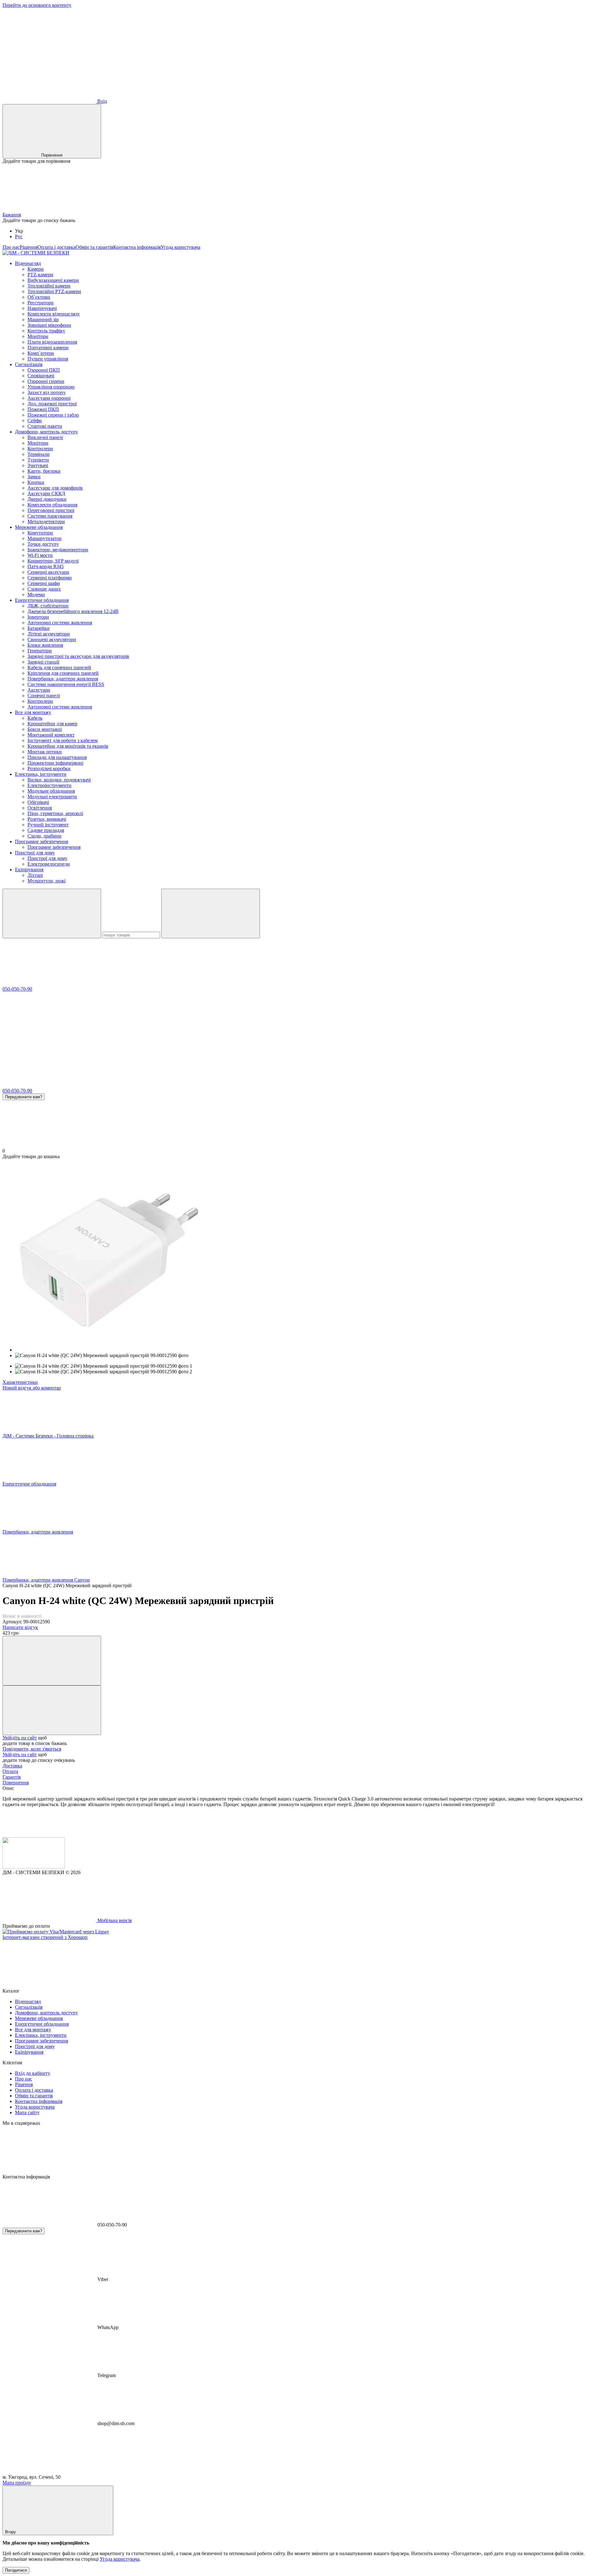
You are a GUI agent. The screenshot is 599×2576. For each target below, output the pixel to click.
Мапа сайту (27, 2112)
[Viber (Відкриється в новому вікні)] (236, 53)
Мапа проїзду (17, 2483)
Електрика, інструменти (41, 774)
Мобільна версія (114, 1920)
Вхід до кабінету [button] (33, 2073)
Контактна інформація (137, 247)
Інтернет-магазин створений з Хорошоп (45, 1937)
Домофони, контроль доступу (46, 432)
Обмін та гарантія (94, 247)
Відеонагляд (28, 263)
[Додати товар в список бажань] (52, 1710)
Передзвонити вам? (24, 1097)
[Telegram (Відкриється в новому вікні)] (143, 53)
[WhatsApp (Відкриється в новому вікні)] (330, 53)
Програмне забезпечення (41, 841)
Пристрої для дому (35, 853)
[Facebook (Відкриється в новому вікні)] (49, 53)
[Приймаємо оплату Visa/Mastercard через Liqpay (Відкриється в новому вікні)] (56, 1932)
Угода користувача (180, 247)
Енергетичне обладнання (42, 600)
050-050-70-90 (17, 989)
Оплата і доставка (56, 247)
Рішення (29, 247)
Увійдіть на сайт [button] (20, 1738)
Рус (19, 237)
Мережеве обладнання (39, 527)
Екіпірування (29, 870)
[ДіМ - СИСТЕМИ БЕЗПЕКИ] (34, 1867)
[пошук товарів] (52, 913)
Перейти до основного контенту (37, 5)
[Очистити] (211, 913)
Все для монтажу (33, 712)
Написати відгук (20, 1627)
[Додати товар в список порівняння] (52, 1661)
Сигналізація (29, 364)
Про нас (11, 247)
